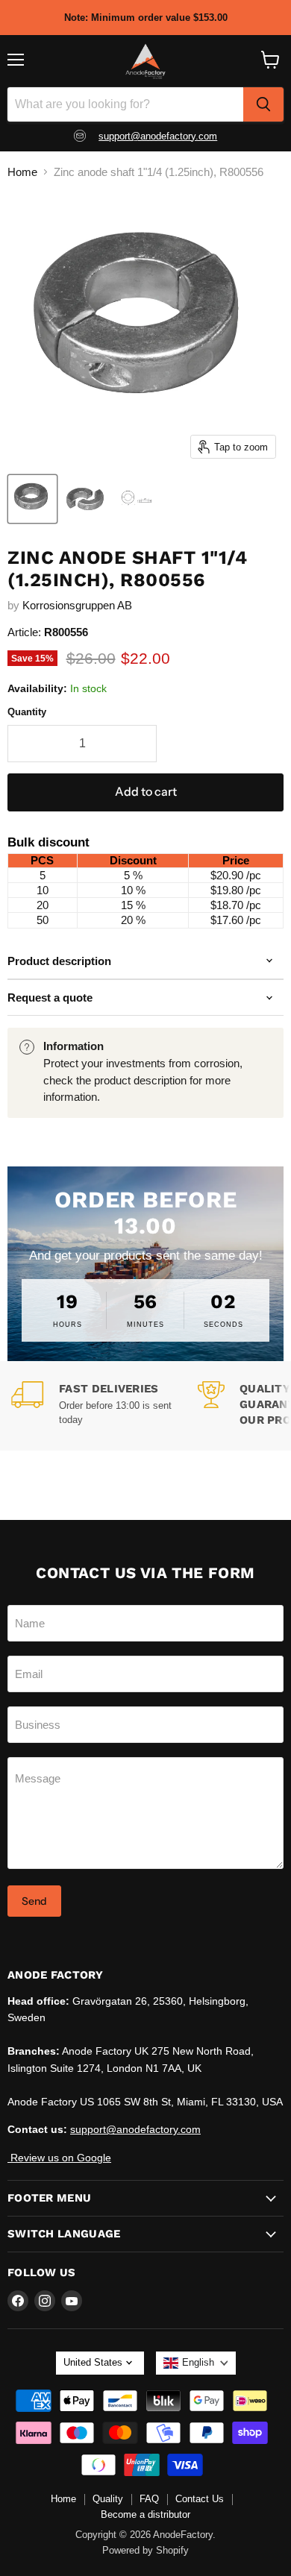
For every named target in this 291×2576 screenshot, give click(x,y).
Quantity (27, 712)
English (198, 2362)
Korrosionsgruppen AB (77, 605)
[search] (263, 104)
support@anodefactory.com (158, 136)
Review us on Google (59, 2158)
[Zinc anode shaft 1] (85, 499)
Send (34, 1901)
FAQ (149, 2499)
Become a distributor (145, 2514)
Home (22, 172)
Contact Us (200, 2499)
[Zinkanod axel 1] (32, 499)
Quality (108, 2499)
